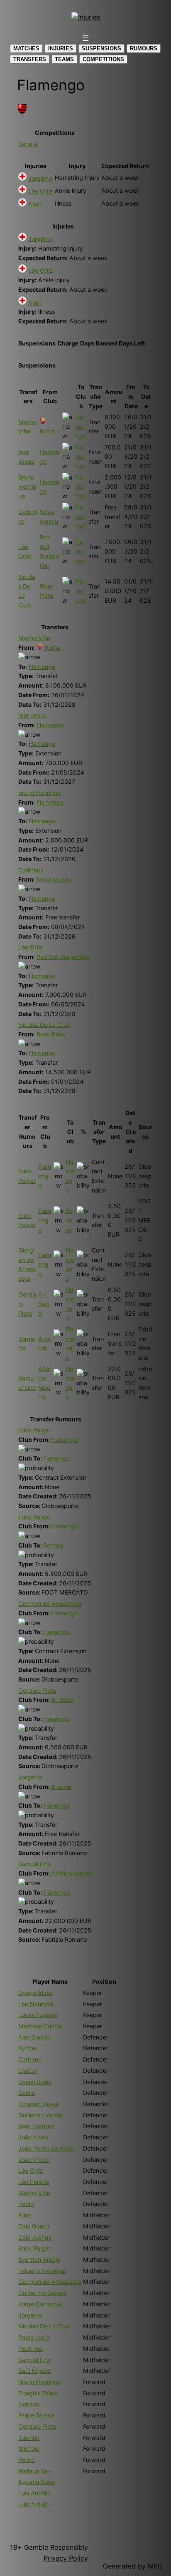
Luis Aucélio (34, 2493)
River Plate (51, 1034)
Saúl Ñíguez (35, 2371)
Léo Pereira (34, 2182)
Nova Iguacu (54, 879)
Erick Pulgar (34, 1430)
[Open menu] (85, 38)
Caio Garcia (34, 2226)
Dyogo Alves (35, 1993)
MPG (155, 2566)
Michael (29, 2448)
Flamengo (80, 426)
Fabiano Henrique (42, 2271)
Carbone (30, 2059)
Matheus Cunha (40, 2026)
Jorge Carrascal (40, 2304)
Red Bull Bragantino (63, 957)
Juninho (29, 2438)
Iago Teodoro (36, 2126)
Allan (35, 204)
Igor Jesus (32, 715)
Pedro (26, 2460)
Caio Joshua (35, 2237)
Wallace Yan (34, 2471)
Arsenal (61, 1787)
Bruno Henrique (27, 487)
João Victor (34, 2160)
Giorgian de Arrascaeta (50, 1603)
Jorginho (40, 178)
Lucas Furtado (38, 2015)
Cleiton (28, 2070)
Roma (52, 647)
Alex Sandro (35, 2037)
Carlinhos (31, 870)
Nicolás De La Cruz (44, 1025)
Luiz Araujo (33, 2504)
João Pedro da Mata (46, 2148)
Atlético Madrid (72, 1873)
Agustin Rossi (37, 2482)
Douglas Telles (38, 2393)
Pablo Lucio (34, 2337)
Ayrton (27, 2048)
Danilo (27, 2093)
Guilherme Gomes (42, 2293)
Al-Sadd (44, 1304)
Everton (29, 2404)
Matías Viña (34, 638)
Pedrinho (30, 2349)
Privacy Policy (66, 2558)
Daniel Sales (35, 2082)
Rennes (69, 1220)
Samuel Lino (35, 1864)
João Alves (33, 2137)
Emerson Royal (38, 2104)
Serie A (28, 144)
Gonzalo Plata (37, 1690)
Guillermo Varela (40, 2115)
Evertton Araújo (39, 2259)
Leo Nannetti (36, 2004)
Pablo (26, 2204)
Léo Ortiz (41, 191)
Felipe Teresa (36, 2415)
